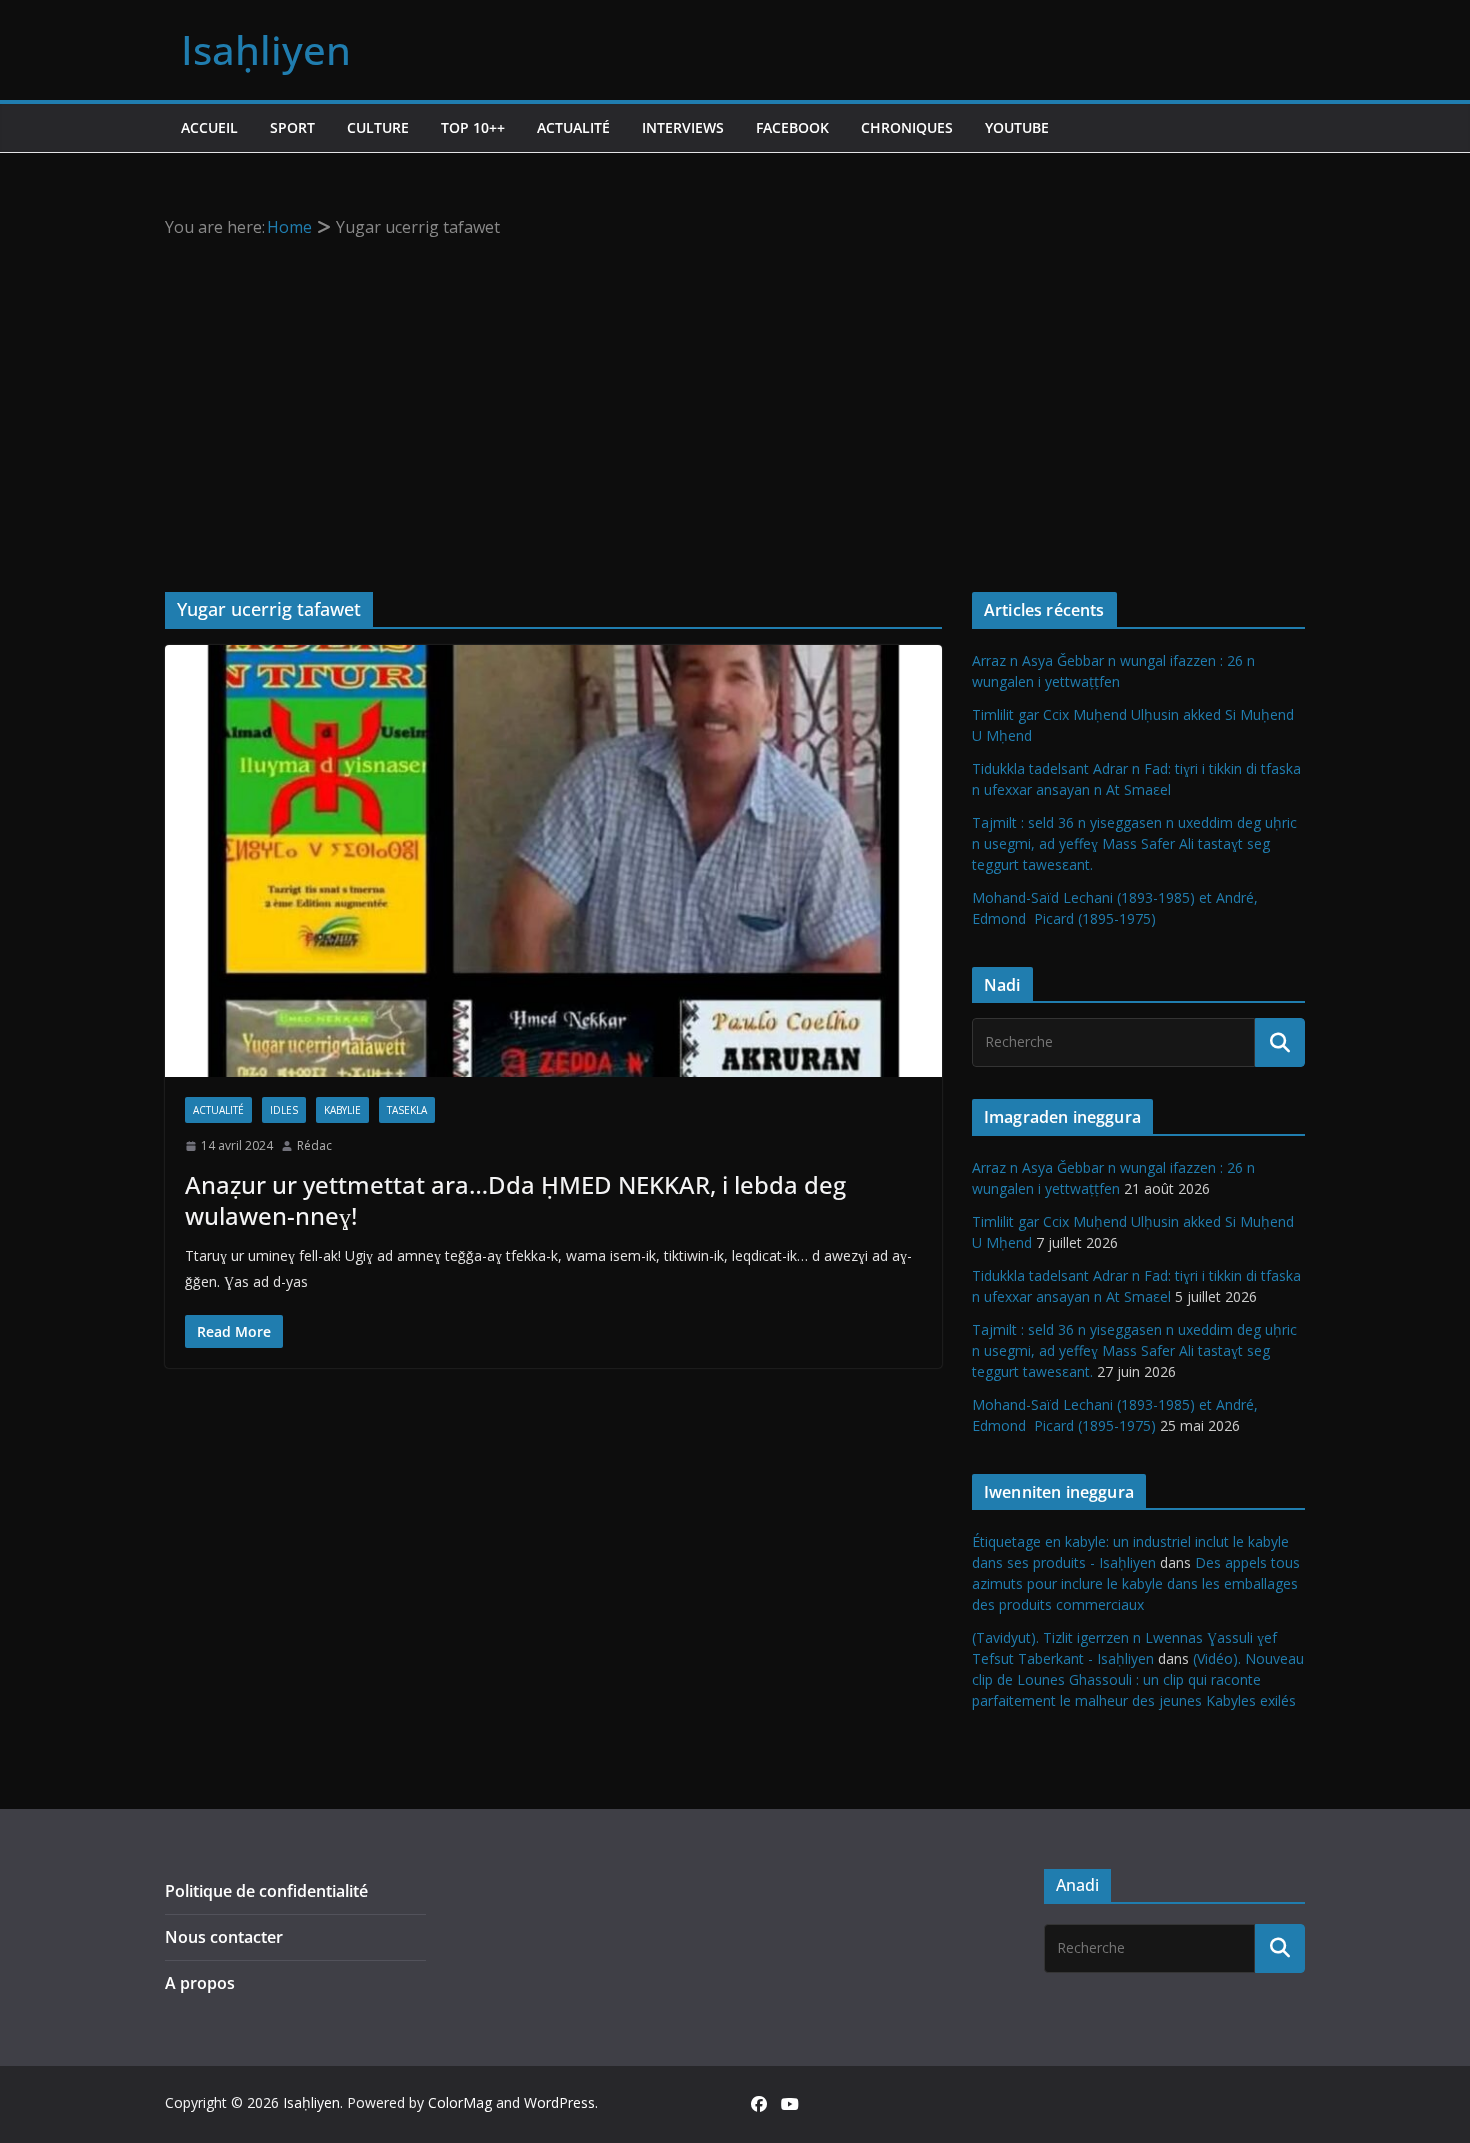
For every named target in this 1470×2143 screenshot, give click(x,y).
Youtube (1017, 127)
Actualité (573, 127)
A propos (200, 1983)
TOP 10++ (473, 127)
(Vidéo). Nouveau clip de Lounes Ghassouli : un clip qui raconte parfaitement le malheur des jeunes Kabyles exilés (1138, 1679)
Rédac (314, 1145)
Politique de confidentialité (266, 1891)
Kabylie (342, 1110)
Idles (284, 1110)
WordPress (559, 2102)
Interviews (683, 127)
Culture (378, 127)
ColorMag (460, 2102)
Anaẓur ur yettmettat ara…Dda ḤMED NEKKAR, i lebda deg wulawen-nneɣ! (515, 1200)
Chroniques (907, 127)
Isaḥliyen (266, 49)
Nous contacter (224, 1937)
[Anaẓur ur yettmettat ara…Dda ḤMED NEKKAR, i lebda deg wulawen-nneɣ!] (553, 861)
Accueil (209, 127)
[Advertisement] (735, 392)
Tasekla (407, 1110)
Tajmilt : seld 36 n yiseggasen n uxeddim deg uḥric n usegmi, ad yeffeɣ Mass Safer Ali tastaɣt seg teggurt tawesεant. (1134, 843)
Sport (292, 127)
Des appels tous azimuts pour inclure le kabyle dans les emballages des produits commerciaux (1136, 1583)
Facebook (792, 127)
